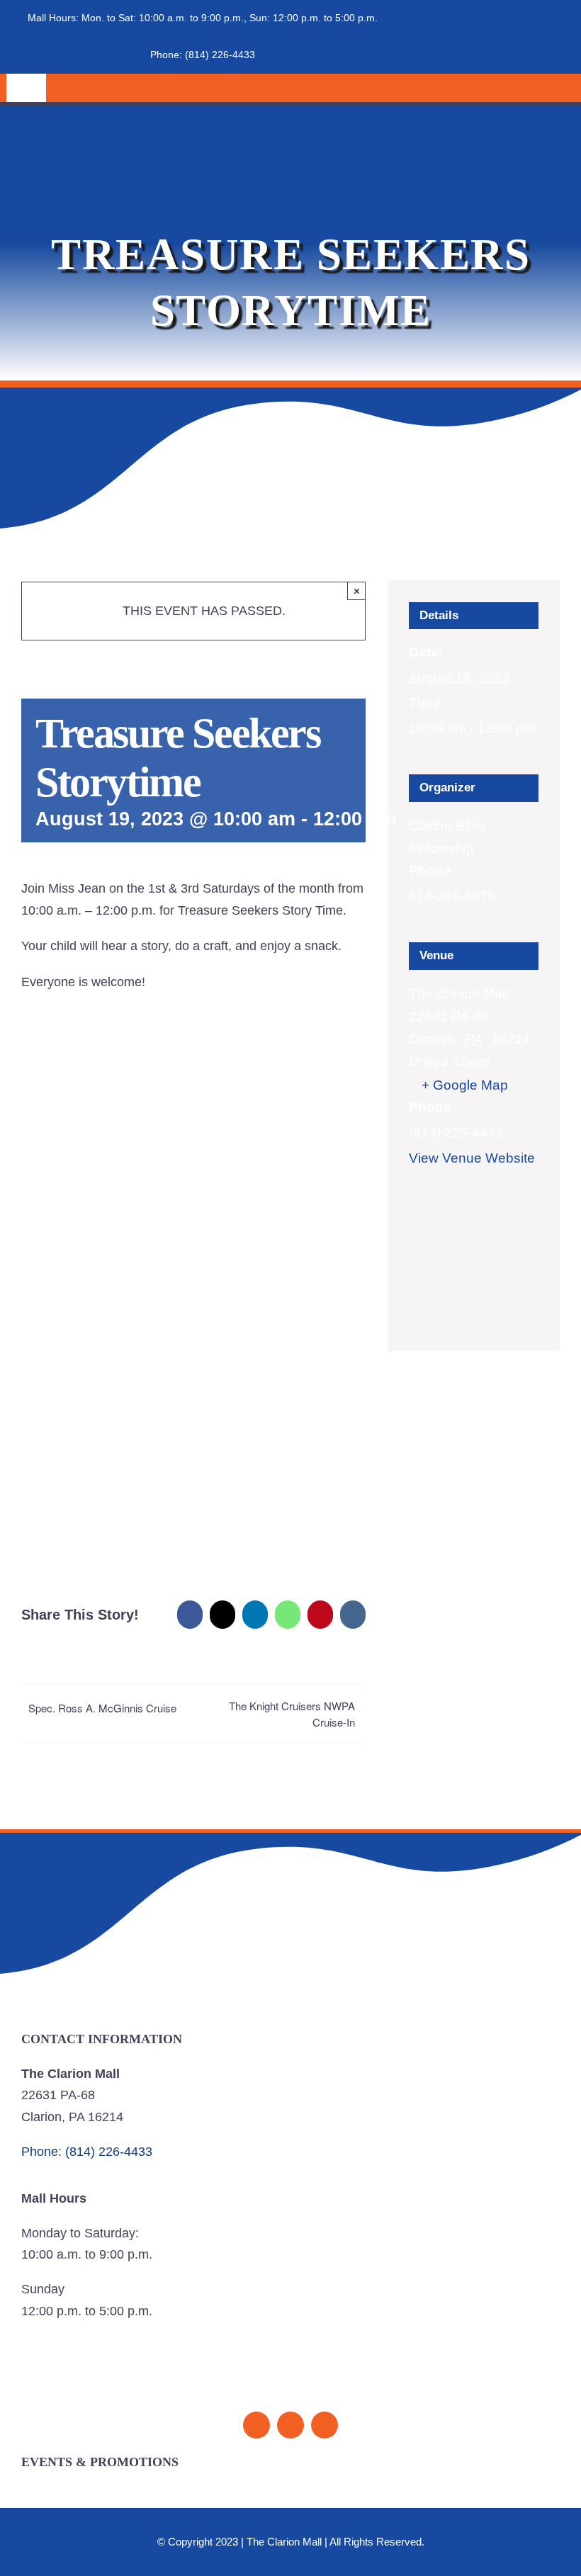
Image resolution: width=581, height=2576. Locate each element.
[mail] (290, 2425)
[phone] (325, 2425)
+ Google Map (465, 1085)
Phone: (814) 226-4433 (203, 55)
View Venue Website (472, 1158)
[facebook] (256, 2425)
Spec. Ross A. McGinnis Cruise (102, 1708)
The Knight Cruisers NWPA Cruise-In (292, 1714)
